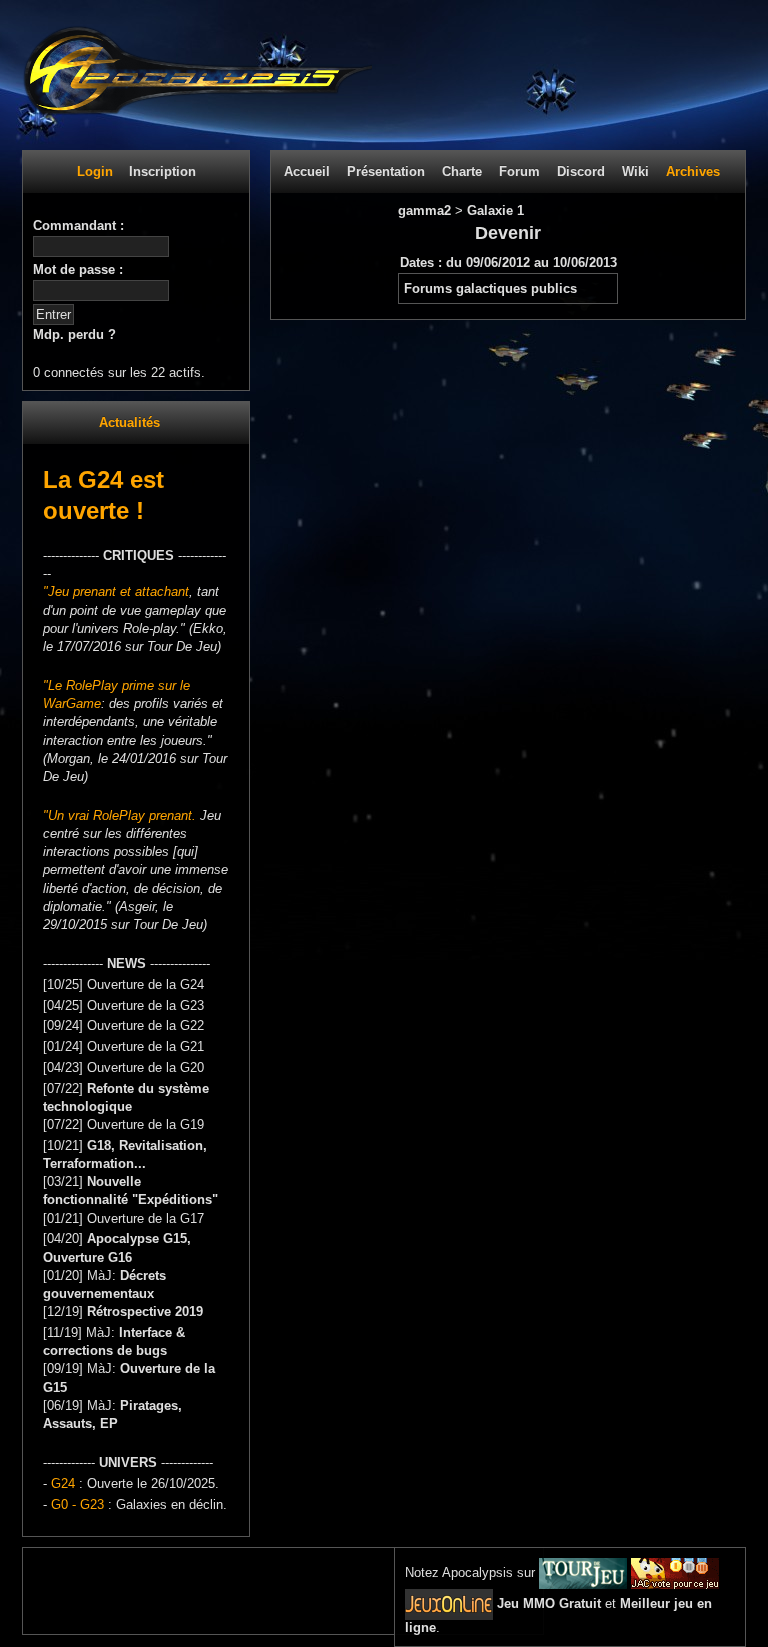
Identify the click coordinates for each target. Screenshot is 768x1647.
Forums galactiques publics (490, 288)
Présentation (386, 171)
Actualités (129, 422)
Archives (693, 171)
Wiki (635, 171)
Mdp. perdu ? (74, 334)
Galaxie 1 (495, 210)
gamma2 (426, 210)
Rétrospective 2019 (145, 1311)
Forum (519, 171)
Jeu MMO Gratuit (549, 1603)
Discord (581, 171)
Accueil (307, 171)
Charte (462, 171)
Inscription (162, 171)
